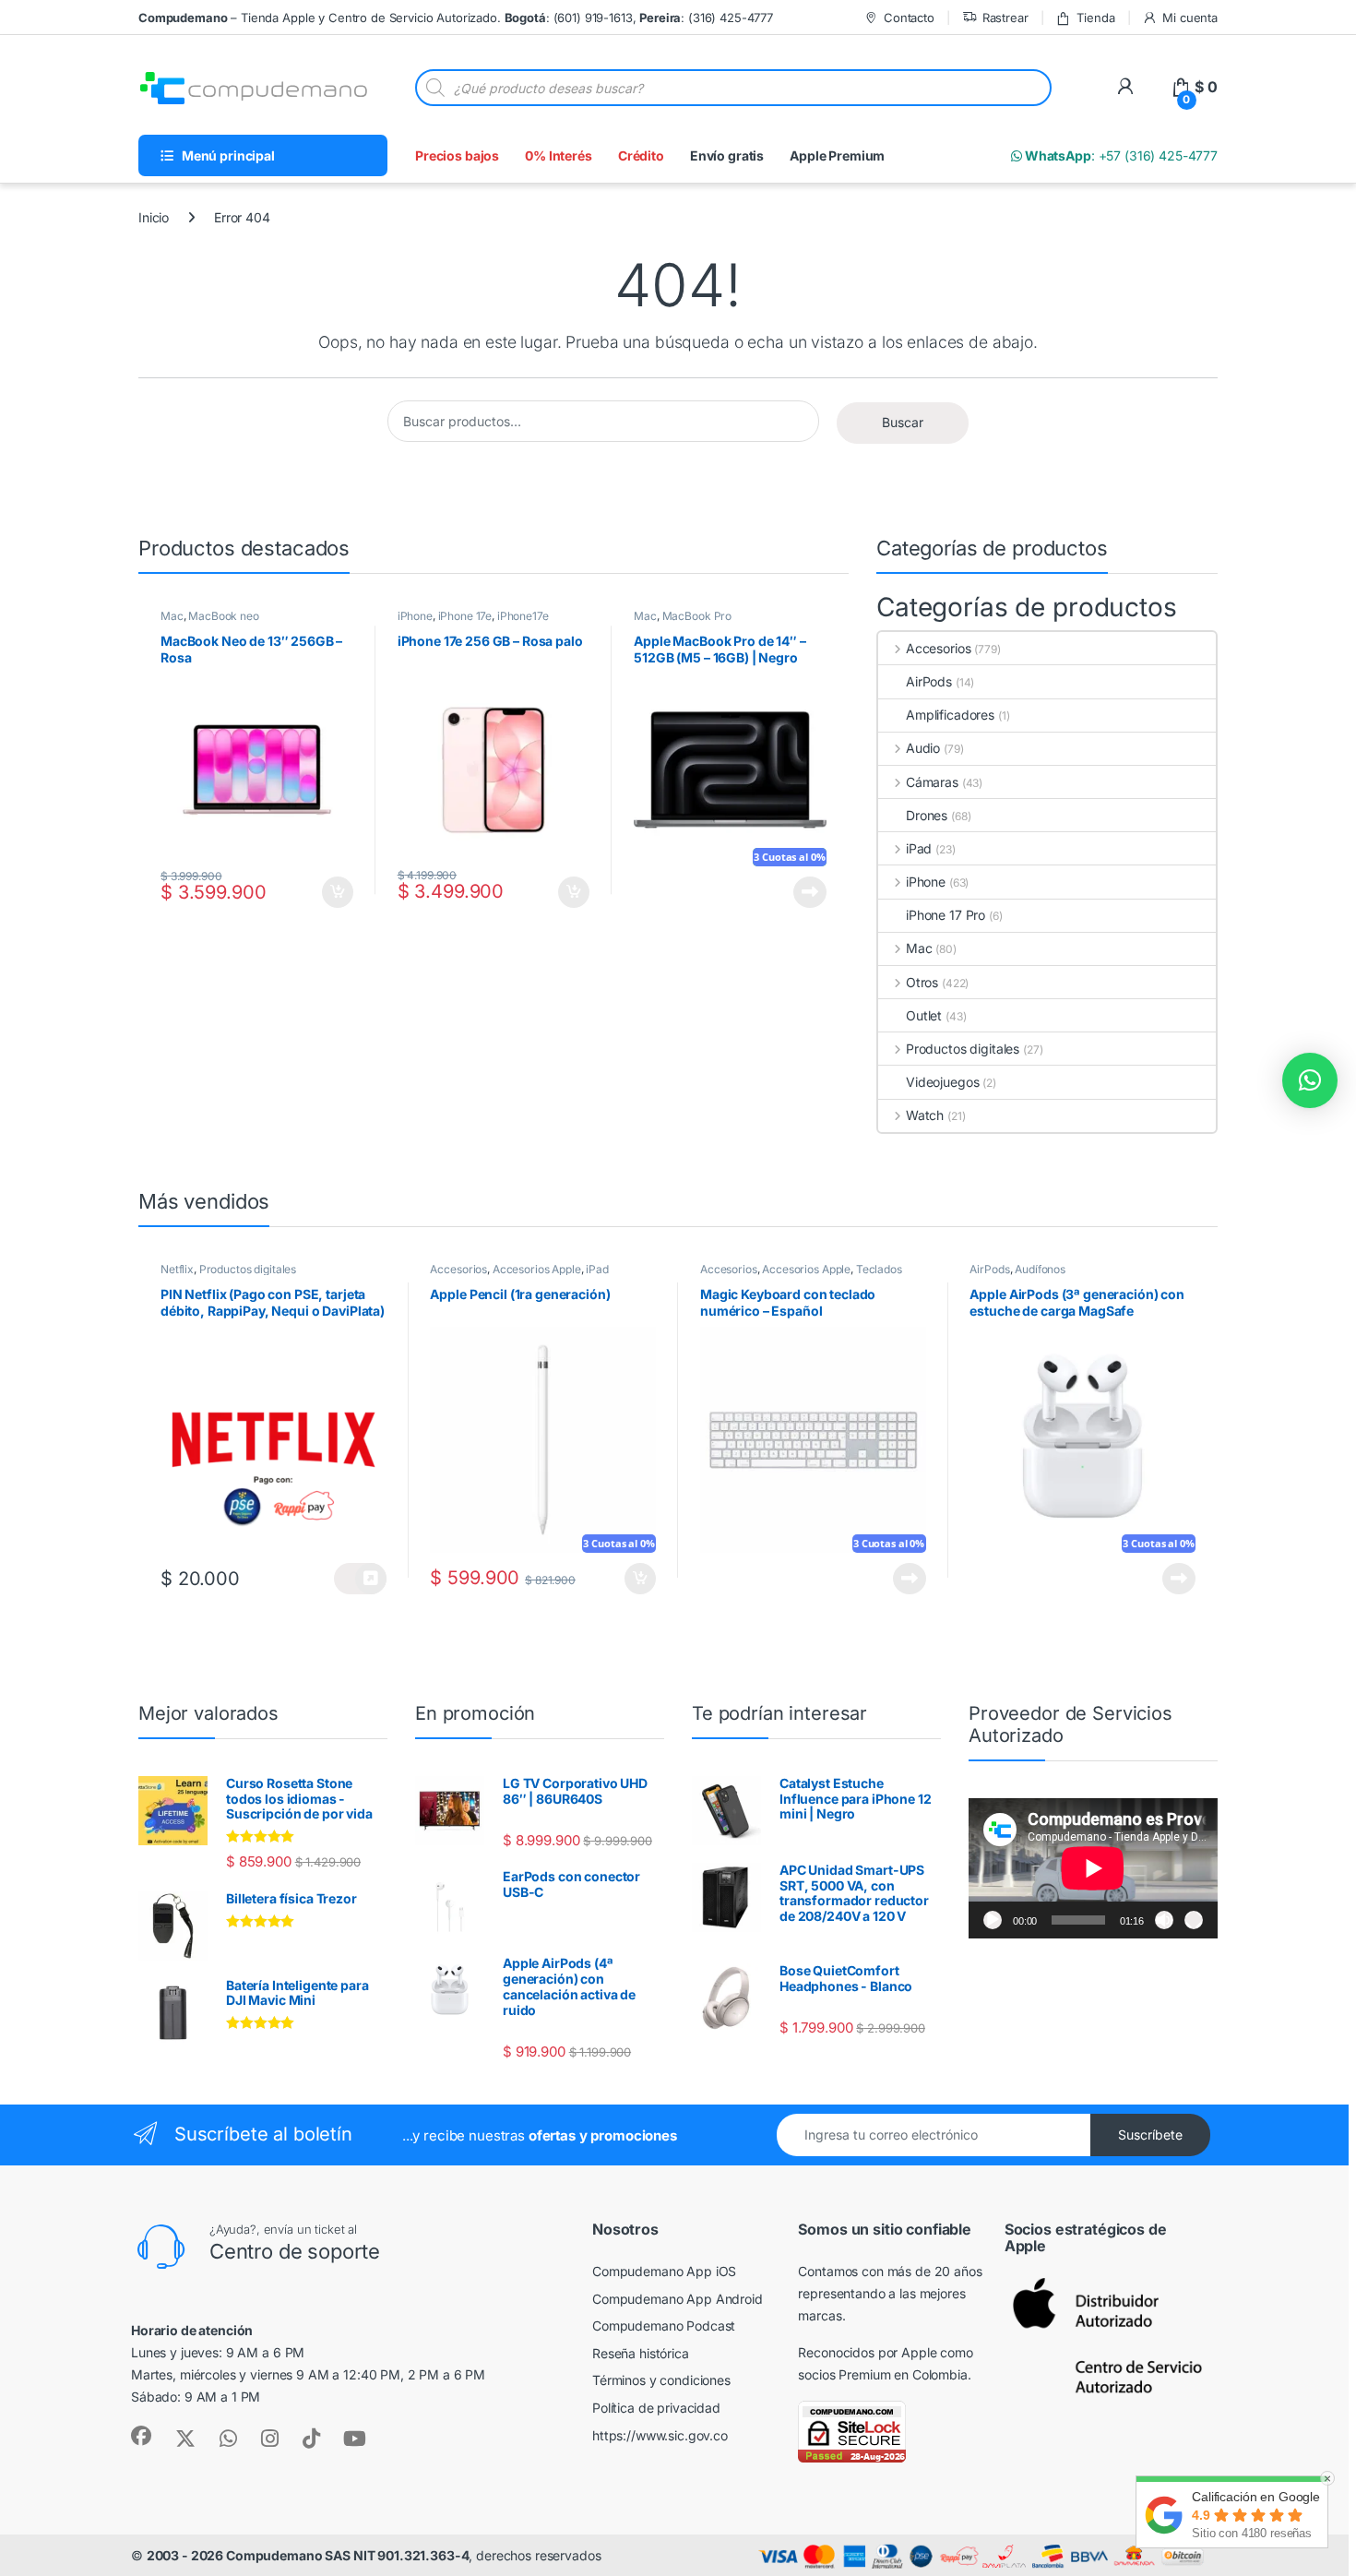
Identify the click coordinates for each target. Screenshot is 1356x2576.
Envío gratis (727, 155)
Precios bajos (457, 155)
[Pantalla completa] (1194, 1920)
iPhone (415, 616)
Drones (927, 815)
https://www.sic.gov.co (660, 2435)
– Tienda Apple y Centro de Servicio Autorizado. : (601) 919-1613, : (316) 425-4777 (456, 18)
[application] (1093, 1868)
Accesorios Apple (537, 1269)
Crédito (641, 155)
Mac (172, 616)
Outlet (924, 1015)
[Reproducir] (993, 1920)
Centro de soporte (295, 2251)
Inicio (154, 217)
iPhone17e (523, 616)
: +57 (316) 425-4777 (1120, 155)
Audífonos (1040, 1269)
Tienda (1095, 18)
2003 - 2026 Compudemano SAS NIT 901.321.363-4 (308, 2555)
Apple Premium (837, 155)
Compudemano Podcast (664, 2326)
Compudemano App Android (678, 2299)
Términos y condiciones (661, 2380)
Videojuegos (942, 1082)
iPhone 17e (465, 616)
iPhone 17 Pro (946, 915)
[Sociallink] (141, 2436)
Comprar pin (360, 1579)
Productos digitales (963, 1049)
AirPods (929, 681)
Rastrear (1005, 18)
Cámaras (932, 782)
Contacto (909, 18)
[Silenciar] (1164, 1920)
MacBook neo (223, 616)
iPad (919, 848)
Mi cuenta (1190, 18)
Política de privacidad (656, 2408)
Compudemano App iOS (664, 2271)
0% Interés (559, 155)
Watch (925, 1115)
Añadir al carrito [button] (334, 892)
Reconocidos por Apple (867, 2352)
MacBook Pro (697, 616)
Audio (923, 748)
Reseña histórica (641, 2353)
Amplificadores (950, 715)
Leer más (810, 892)
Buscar (903, 422)
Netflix (177, 1269)
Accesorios (938, 648)
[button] (1310, 1080)
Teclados (879, 1269)
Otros (922, 982)
